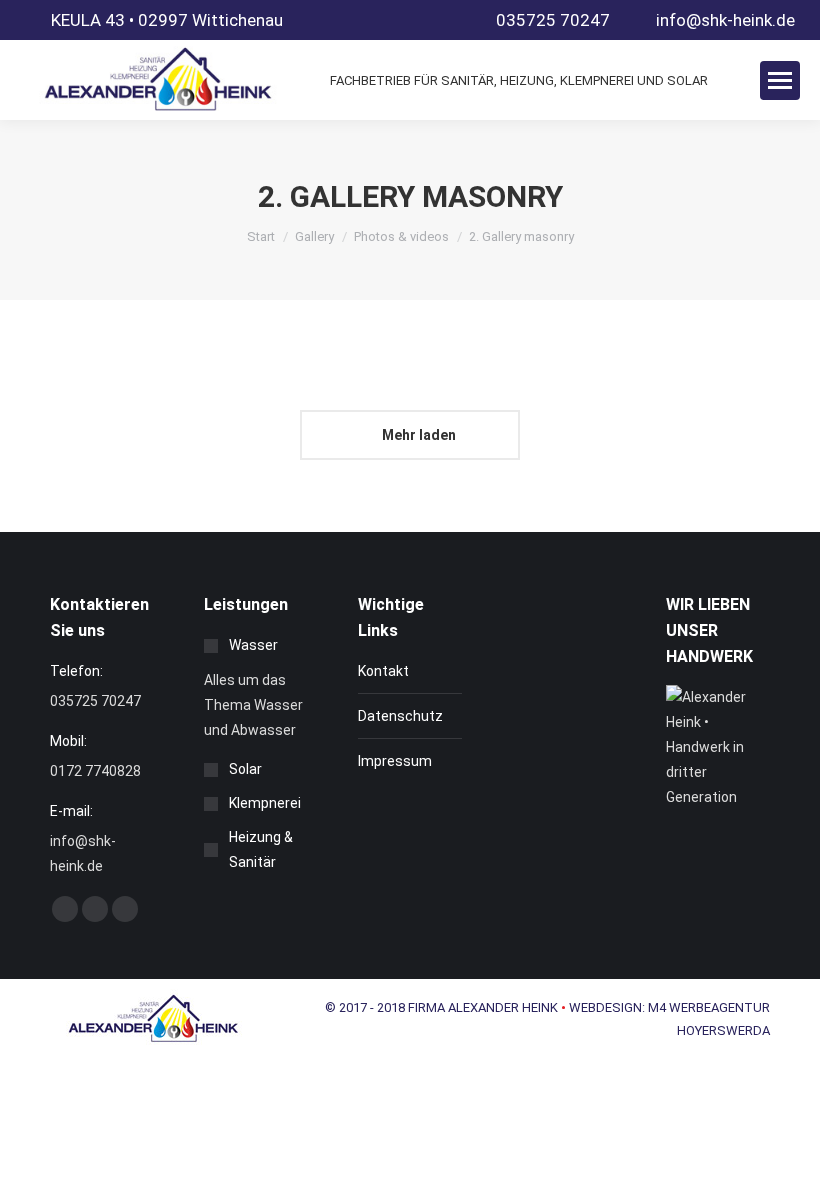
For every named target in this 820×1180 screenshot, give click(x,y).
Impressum (395, 761)
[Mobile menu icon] (780, 80)
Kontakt (383, 671)
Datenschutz (400, 716)
